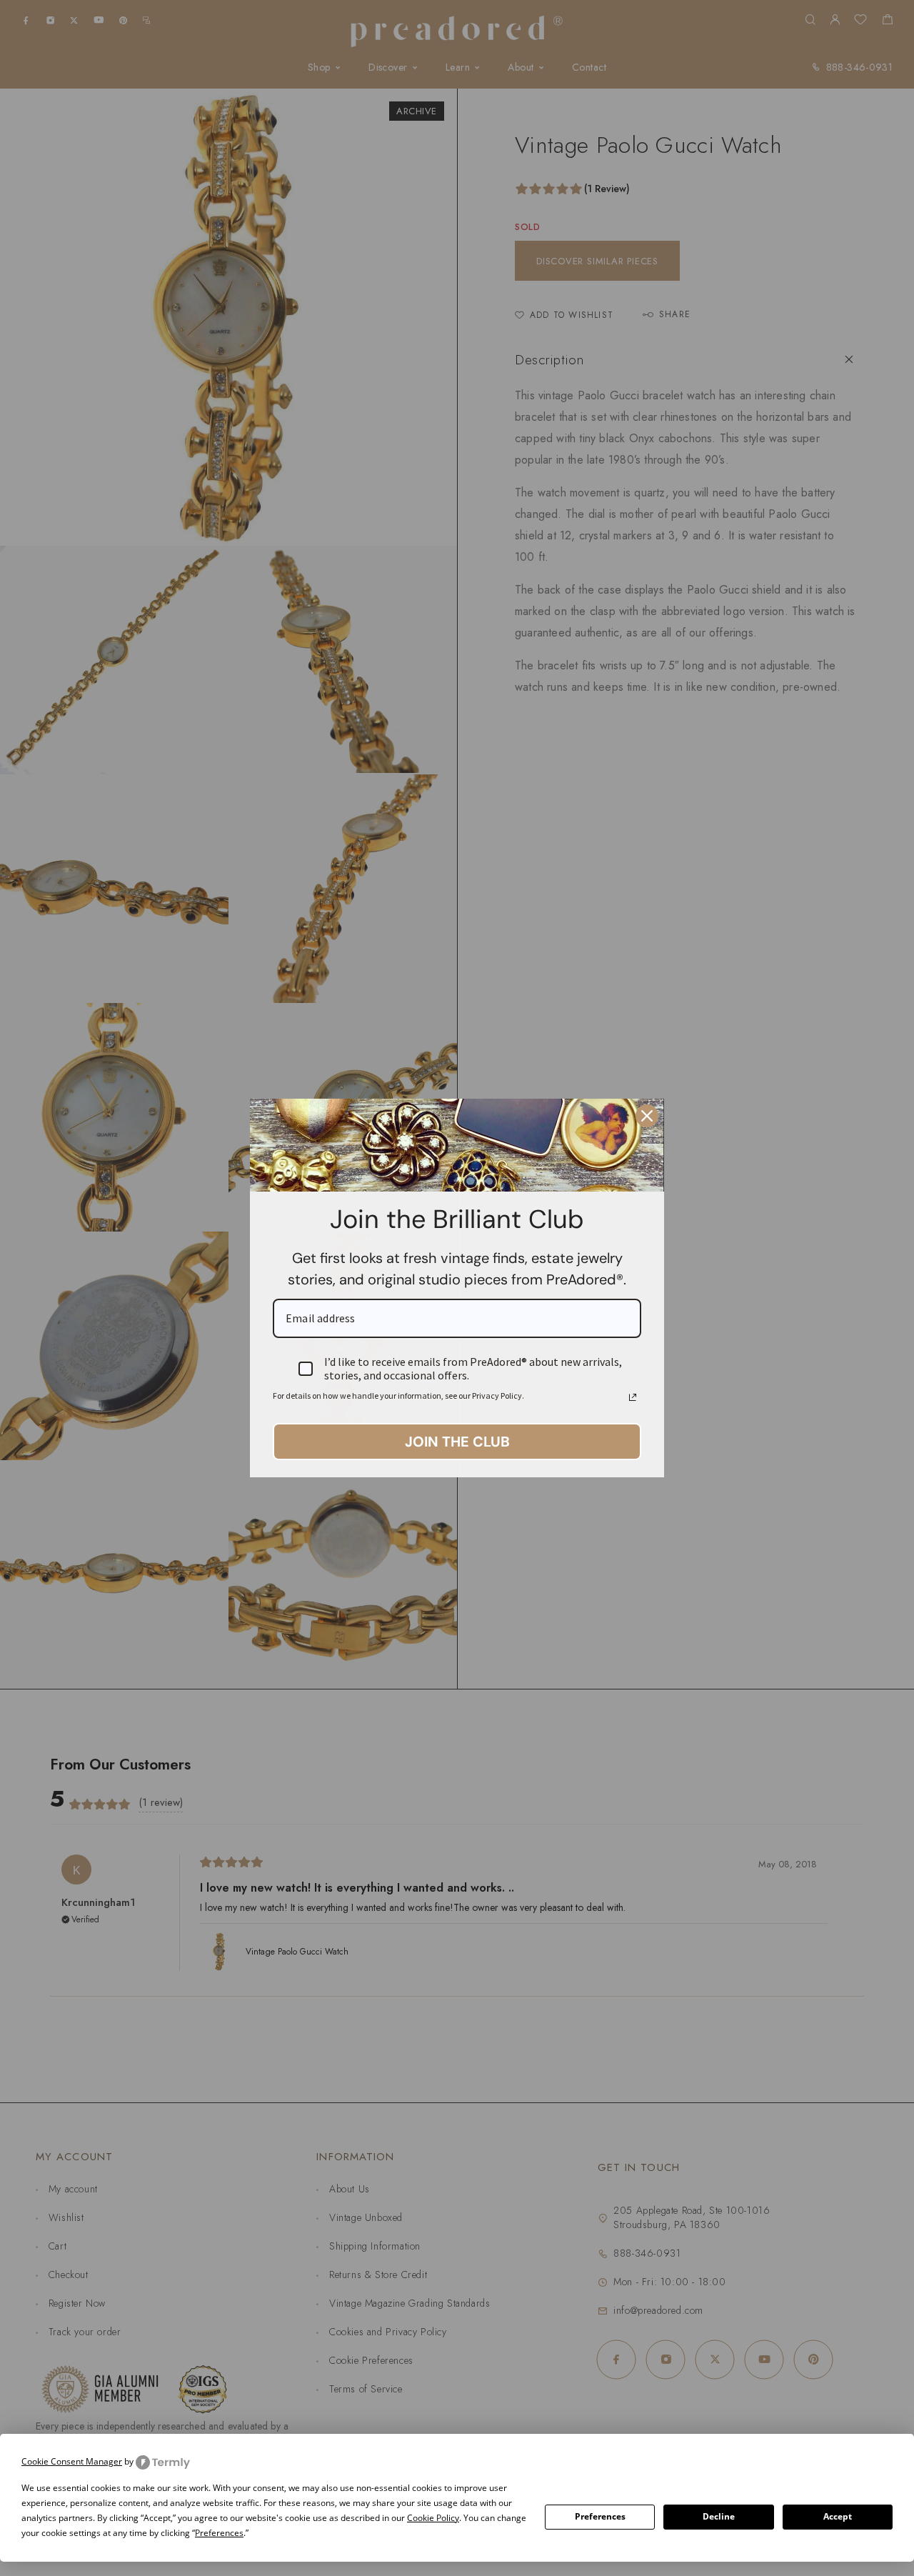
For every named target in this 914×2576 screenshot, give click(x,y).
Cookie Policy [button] (433, 2518)
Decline (719, 2516)
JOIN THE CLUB (457, 1442)
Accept (838, 2516)
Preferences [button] (219, 2533)
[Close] (647, 1116)
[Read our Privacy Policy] (633, 1397)
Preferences (600, 2516)
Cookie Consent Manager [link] (72, 2461)
